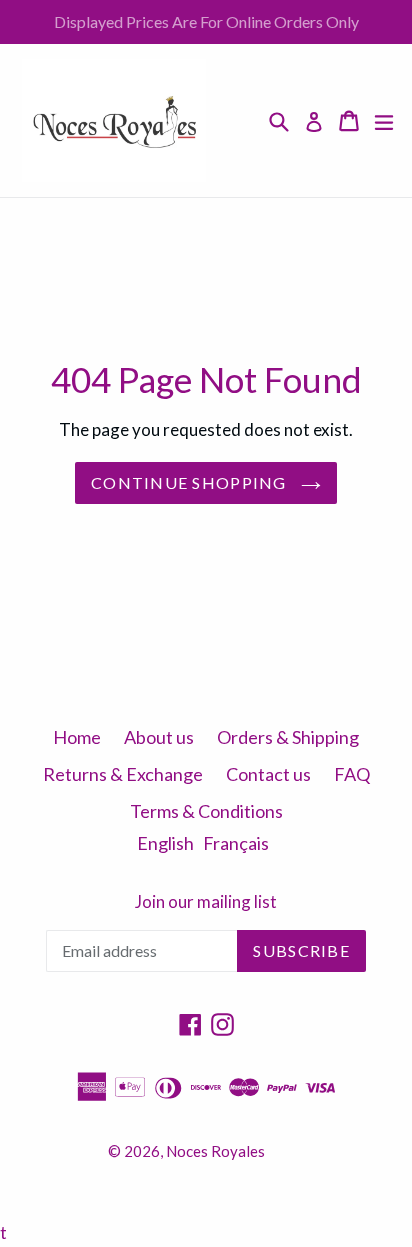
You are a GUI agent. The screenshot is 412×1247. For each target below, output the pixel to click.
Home (77, 737)
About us (159, 737)
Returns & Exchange (123, 774)
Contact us (268, 774)
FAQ (352, 774)
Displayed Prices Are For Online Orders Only (206, 21)
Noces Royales (215, 1151)
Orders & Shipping (288, 737)
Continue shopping (191, 482)
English (165, 843)
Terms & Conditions (206, 811)
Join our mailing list (206, 902)
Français (236, 843)
